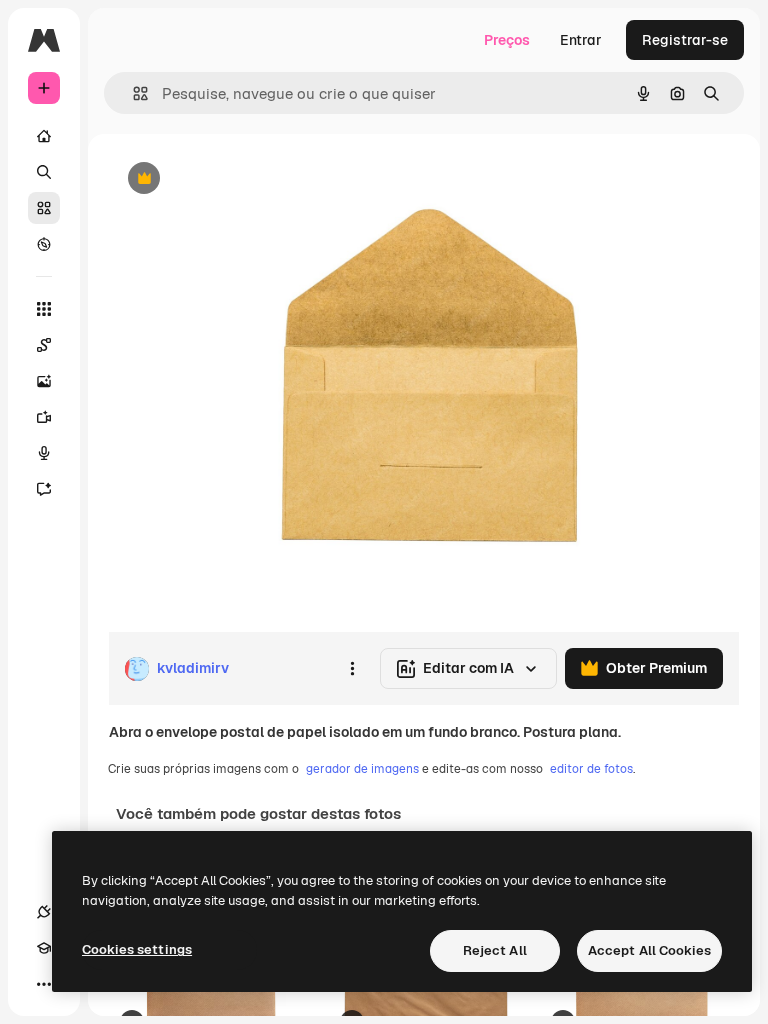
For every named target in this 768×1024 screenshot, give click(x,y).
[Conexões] (44, 912)
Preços (507, 40)
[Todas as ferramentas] (44, 309)
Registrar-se (685, 40)
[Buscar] (44, 172)
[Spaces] (44, 345)
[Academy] (44, 948)
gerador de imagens (362, 769)
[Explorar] (44, 244)
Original (236, 179)
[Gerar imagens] (44, 381)
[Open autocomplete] (132, 93)
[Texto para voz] (44, 453)
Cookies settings (137, 949)
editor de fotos (591, 769)
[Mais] (44, 984)
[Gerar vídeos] (44, 417)
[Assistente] (44, 489)
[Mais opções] (352, 669)
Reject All (495, 950)
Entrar (581, 40)
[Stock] (44, 208)
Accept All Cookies (649, 950)
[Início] (44, 136)
